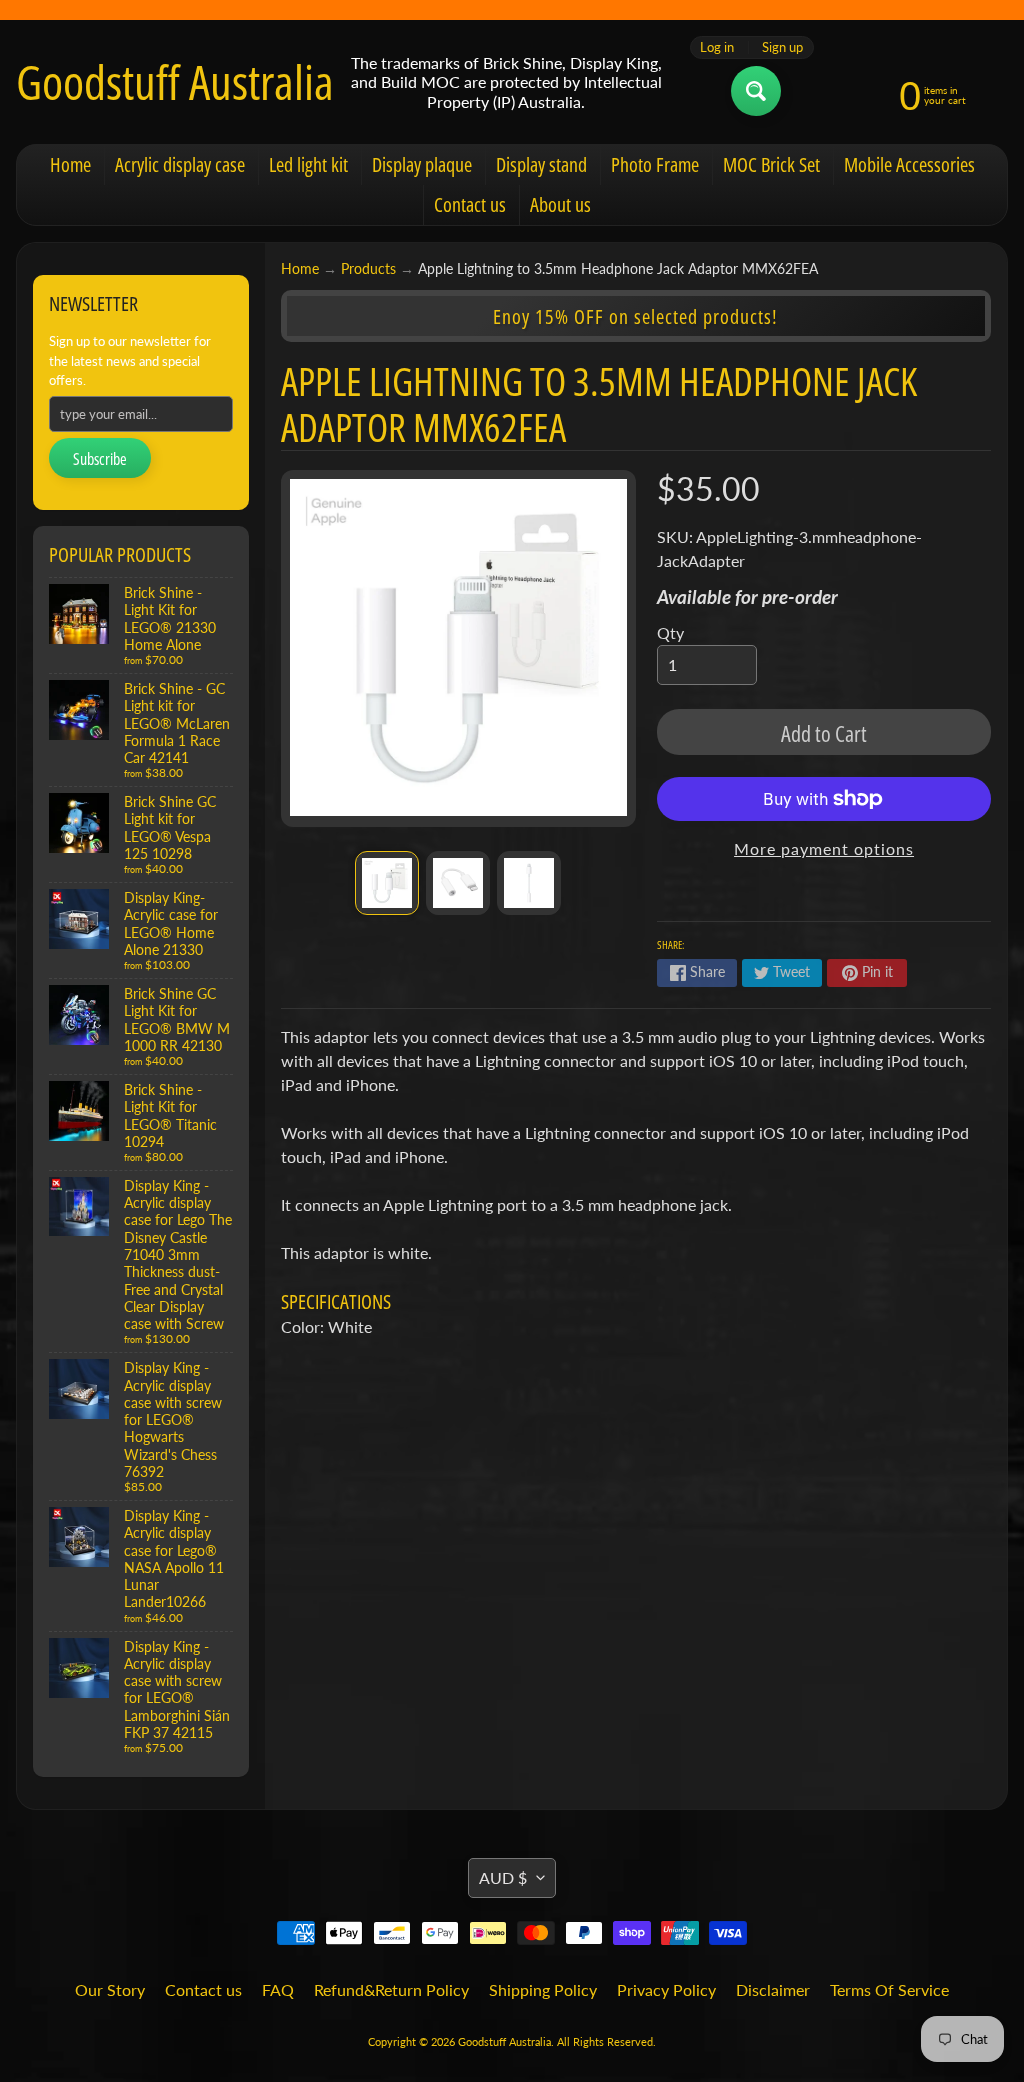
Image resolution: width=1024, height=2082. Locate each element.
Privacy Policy (666, 1989)
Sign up (782, 47)
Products (368, 269)
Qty (670, 632)
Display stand (541, 164)
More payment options (824, 848)
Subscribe (100, 459)
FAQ (278, 1989)
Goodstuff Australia (175, 82)
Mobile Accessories (909, 164)
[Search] (756, 91)
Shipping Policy (543, 1989)
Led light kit (308, 164)
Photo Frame (655, 164)
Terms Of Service (889, 1989)
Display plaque (422, 164)
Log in (717, 47)
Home (70, 164)
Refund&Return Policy (391, 1989)
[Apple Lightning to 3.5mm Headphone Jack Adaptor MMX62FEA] (387, 883)
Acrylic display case (180, 164)
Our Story (110, 1989)
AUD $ (503, 1877)
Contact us (470, 204)
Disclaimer (773, 1989)
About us (560, 204)
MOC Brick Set (771, 164)
